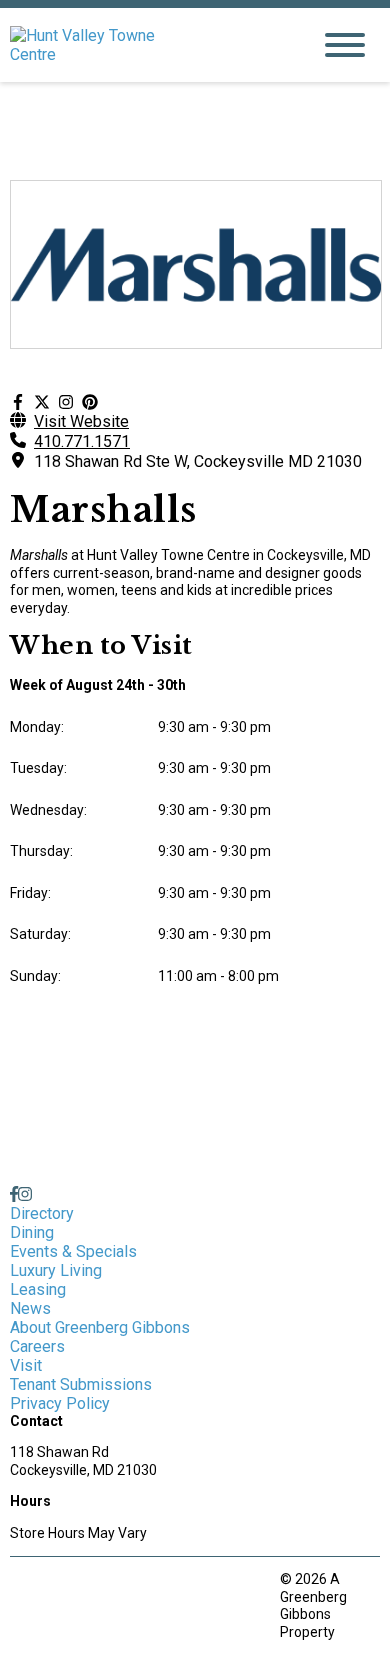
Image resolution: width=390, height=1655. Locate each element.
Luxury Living (56, 1270)
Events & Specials (73, 1251)
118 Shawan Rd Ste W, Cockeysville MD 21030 (198, 461)
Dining (32, 1232)
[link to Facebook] (14, 1194)
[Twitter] (42, 402)
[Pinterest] (90, 402)
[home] (145, 45)
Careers (37, 1346)
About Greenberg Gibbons (100, 1327)
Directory (42, 1213)
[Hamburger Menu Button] (345, 45)
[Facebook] (18, 402)
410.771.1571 (82, 441)
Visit (26, 1365)
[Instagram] (66, 402)
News (30, 1308)
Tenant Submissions (81, 1384)
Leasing (38, 1289)
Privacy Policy (60, 1403)
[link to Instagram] (25, 1194)
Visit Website (81, 421)
